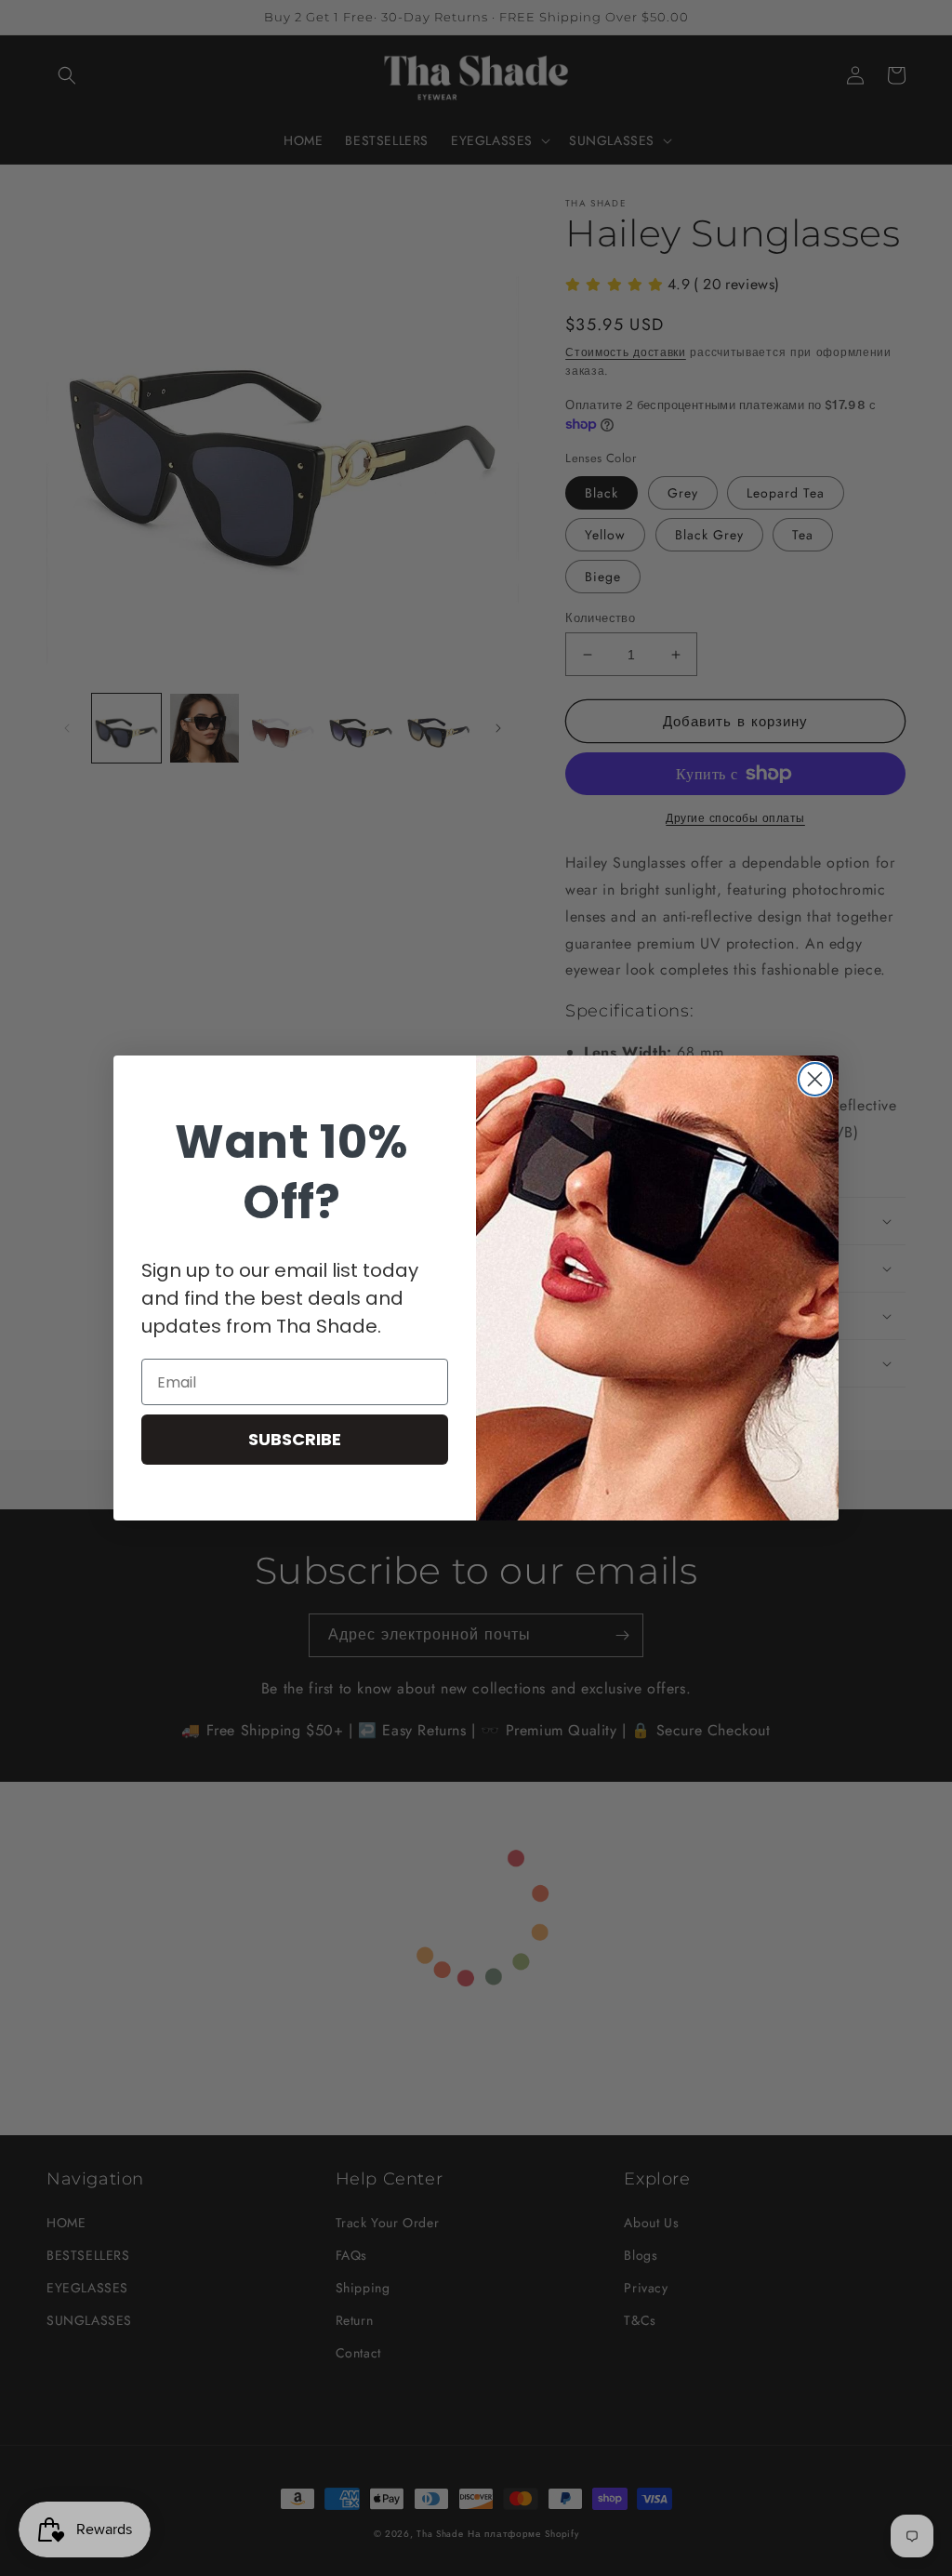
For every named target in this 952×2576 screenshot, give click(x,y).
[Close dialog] (815, 1079)
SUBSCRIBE (295, 1439)
